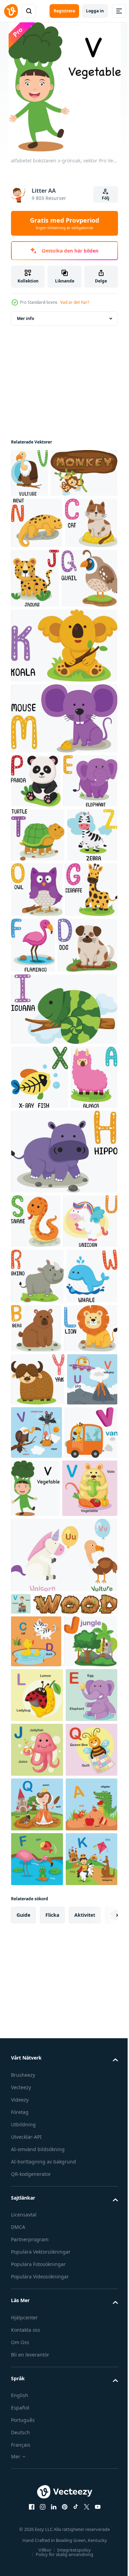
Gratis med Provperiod (64, 223)
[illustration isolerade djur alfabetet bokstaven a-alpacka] (34, 1359)
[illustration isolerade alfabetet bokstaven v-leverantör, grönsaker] (21, 2054)
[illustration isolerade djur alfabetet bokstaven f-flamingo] (88, 1107)
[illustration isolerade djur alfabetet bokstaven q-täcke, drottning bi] (37, 2384)
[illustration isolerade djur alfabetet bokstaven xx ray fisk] (40, 1295)
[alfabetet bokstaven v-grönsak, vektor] (91, 1880)
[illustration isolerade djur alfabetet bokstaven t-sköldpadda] (38, 997)
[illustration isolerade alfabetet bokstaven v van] (37, 1877)
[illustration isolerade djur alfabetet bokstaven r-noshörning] (37, 1612)
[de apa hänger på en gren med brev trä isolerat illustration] (44, 521)
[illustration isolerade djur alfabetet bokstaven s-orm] (36, 1503)
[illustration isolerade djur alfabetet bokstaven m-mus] (63, 826)
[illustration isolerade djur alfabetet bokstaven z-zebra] (36, 1051)
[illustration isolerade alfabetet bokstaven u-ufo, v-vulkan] (36, 1824)
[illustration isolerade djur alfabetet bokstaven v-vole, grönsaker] (39, 1938)
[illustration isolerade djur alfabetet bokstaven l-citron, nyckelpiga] (37, 2220)
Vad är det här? (75, 302)
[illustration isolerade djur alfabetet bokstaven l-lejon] (38, 1720)
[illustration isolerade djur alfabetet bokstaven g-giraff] (37, 1107)
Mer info (25, 318)
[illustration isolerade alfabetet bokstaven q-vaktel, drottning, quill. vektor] (37, 2439)
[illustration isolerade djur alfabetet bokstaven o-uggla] (90, 1052)
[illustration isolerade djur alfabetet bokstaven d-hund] (41, 1163)
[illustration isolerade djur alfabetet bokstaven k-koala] (63, 753)
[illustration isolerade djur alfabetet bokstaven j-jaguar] (90, 627)
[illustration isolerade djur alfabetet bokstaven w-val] (36, 1668)
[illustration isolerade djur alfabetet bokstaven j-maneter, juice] (37, 2329)
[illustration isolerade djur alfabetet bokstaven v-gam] (29, 473)
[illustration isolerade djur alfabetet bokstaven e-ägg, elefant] (37, 2274)
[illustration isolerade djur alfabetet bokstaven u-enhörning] (38, 1557)
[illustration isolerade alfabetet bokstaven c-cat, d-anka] (36, 2113)
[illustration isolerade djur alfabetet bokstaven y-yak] (38, 1771)
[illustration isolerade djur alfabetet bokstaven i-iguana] (63, 1227)
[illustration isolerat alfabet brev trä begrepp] (53, 2076)
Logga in (95, 11)
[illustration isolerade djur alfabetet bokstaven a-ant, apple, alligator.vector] (37, 2493)
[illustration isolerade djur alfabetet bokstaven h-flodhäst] (63, 1433)
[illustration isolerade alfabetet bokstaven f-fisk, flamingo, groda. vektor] (37, 2548)
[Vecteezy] (11, 11)
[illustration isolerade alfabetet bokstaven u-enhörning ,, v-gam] (63, 2005)
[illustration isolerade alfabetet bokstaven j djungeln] (38, 2166)
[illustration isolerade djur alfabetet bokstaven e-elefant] (38, 943)
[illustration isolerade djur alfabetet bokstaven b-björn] (90, 1664)
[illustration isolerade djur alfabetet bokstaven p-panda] (36, 889)
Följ (106, 198)
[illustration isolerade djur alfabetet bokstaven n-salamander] (37, 571)
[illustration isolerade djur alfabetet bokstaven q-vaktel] (39, 686)
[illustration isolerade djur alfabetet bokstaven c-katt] (37, 623)
